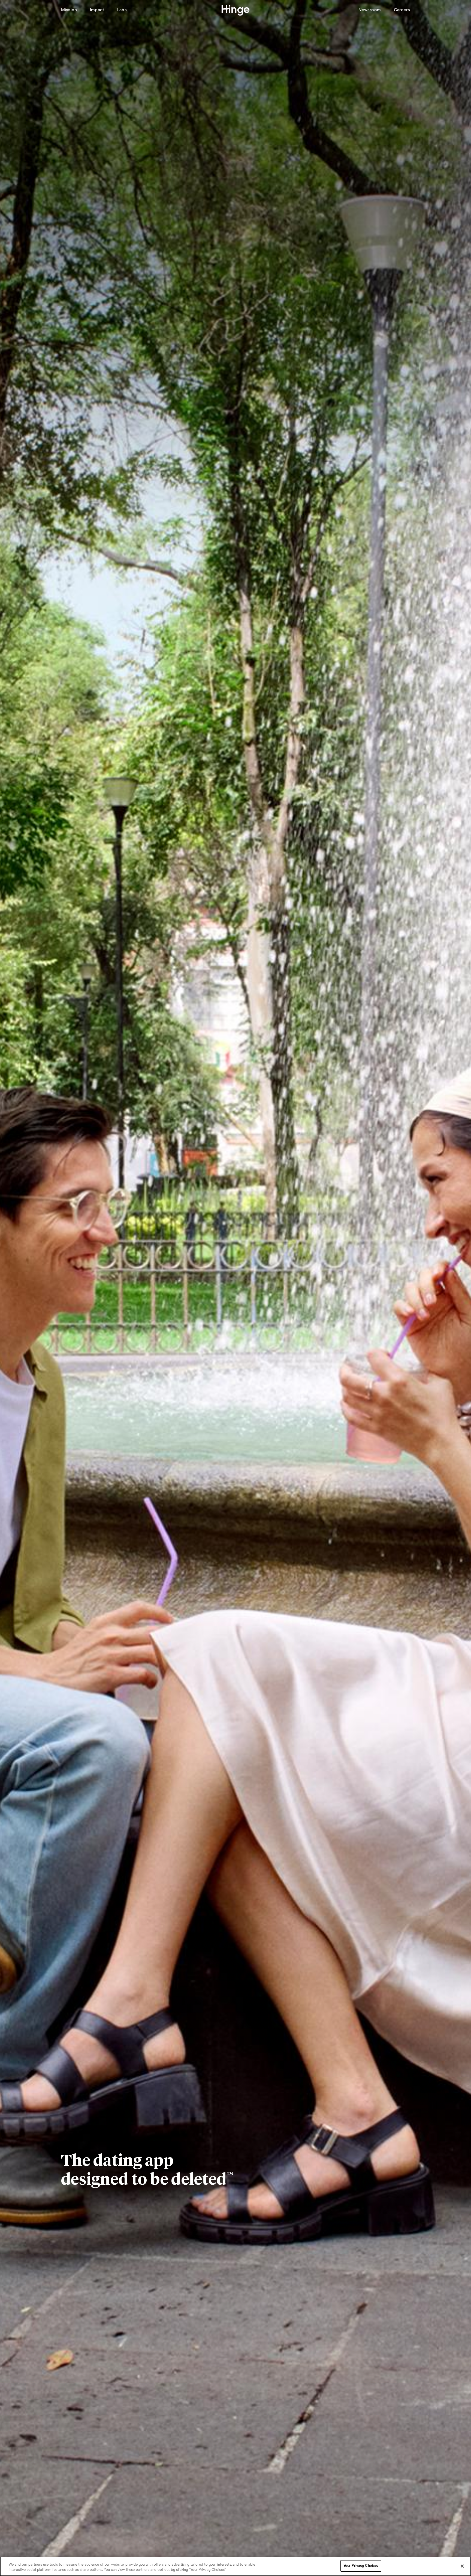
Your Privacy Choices (361, 2566)
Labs (122, 10)
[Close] (462, 2566)
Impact (97, 10)
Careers (402, 10)
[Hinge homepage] (236, 10)
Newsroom (370, 10)
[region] (235, 2566)
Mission (69, 10)
